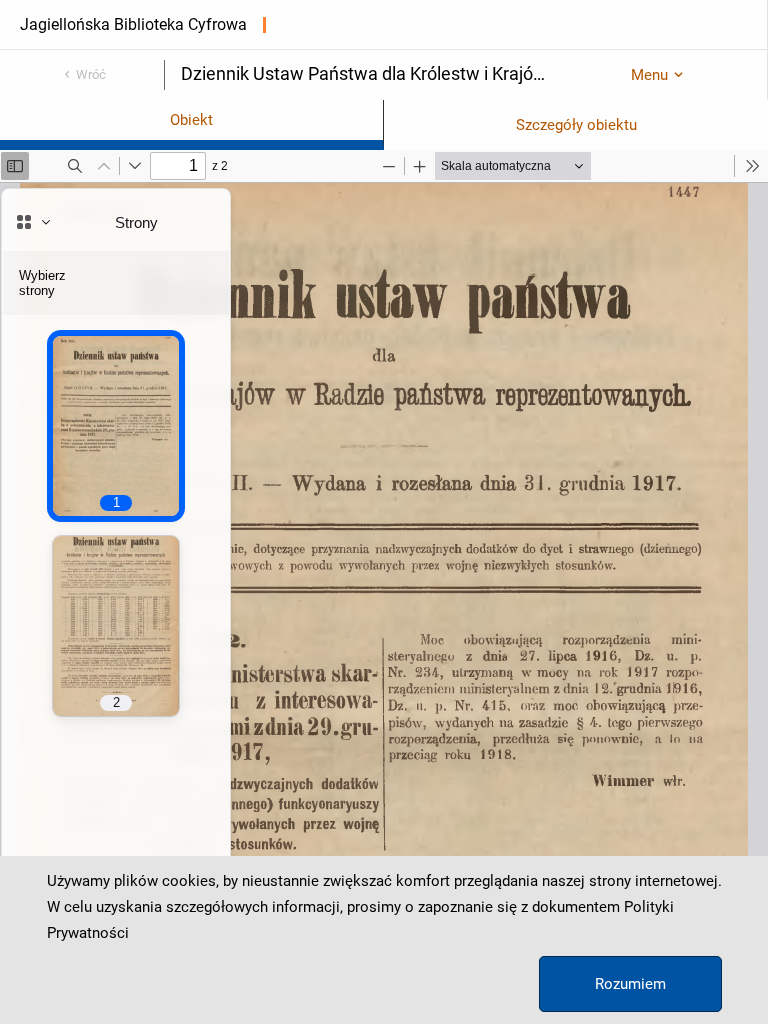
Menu (649, 75)
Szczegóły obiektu (576, 125)
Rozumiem (630, 984)
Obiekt (191, 120)
